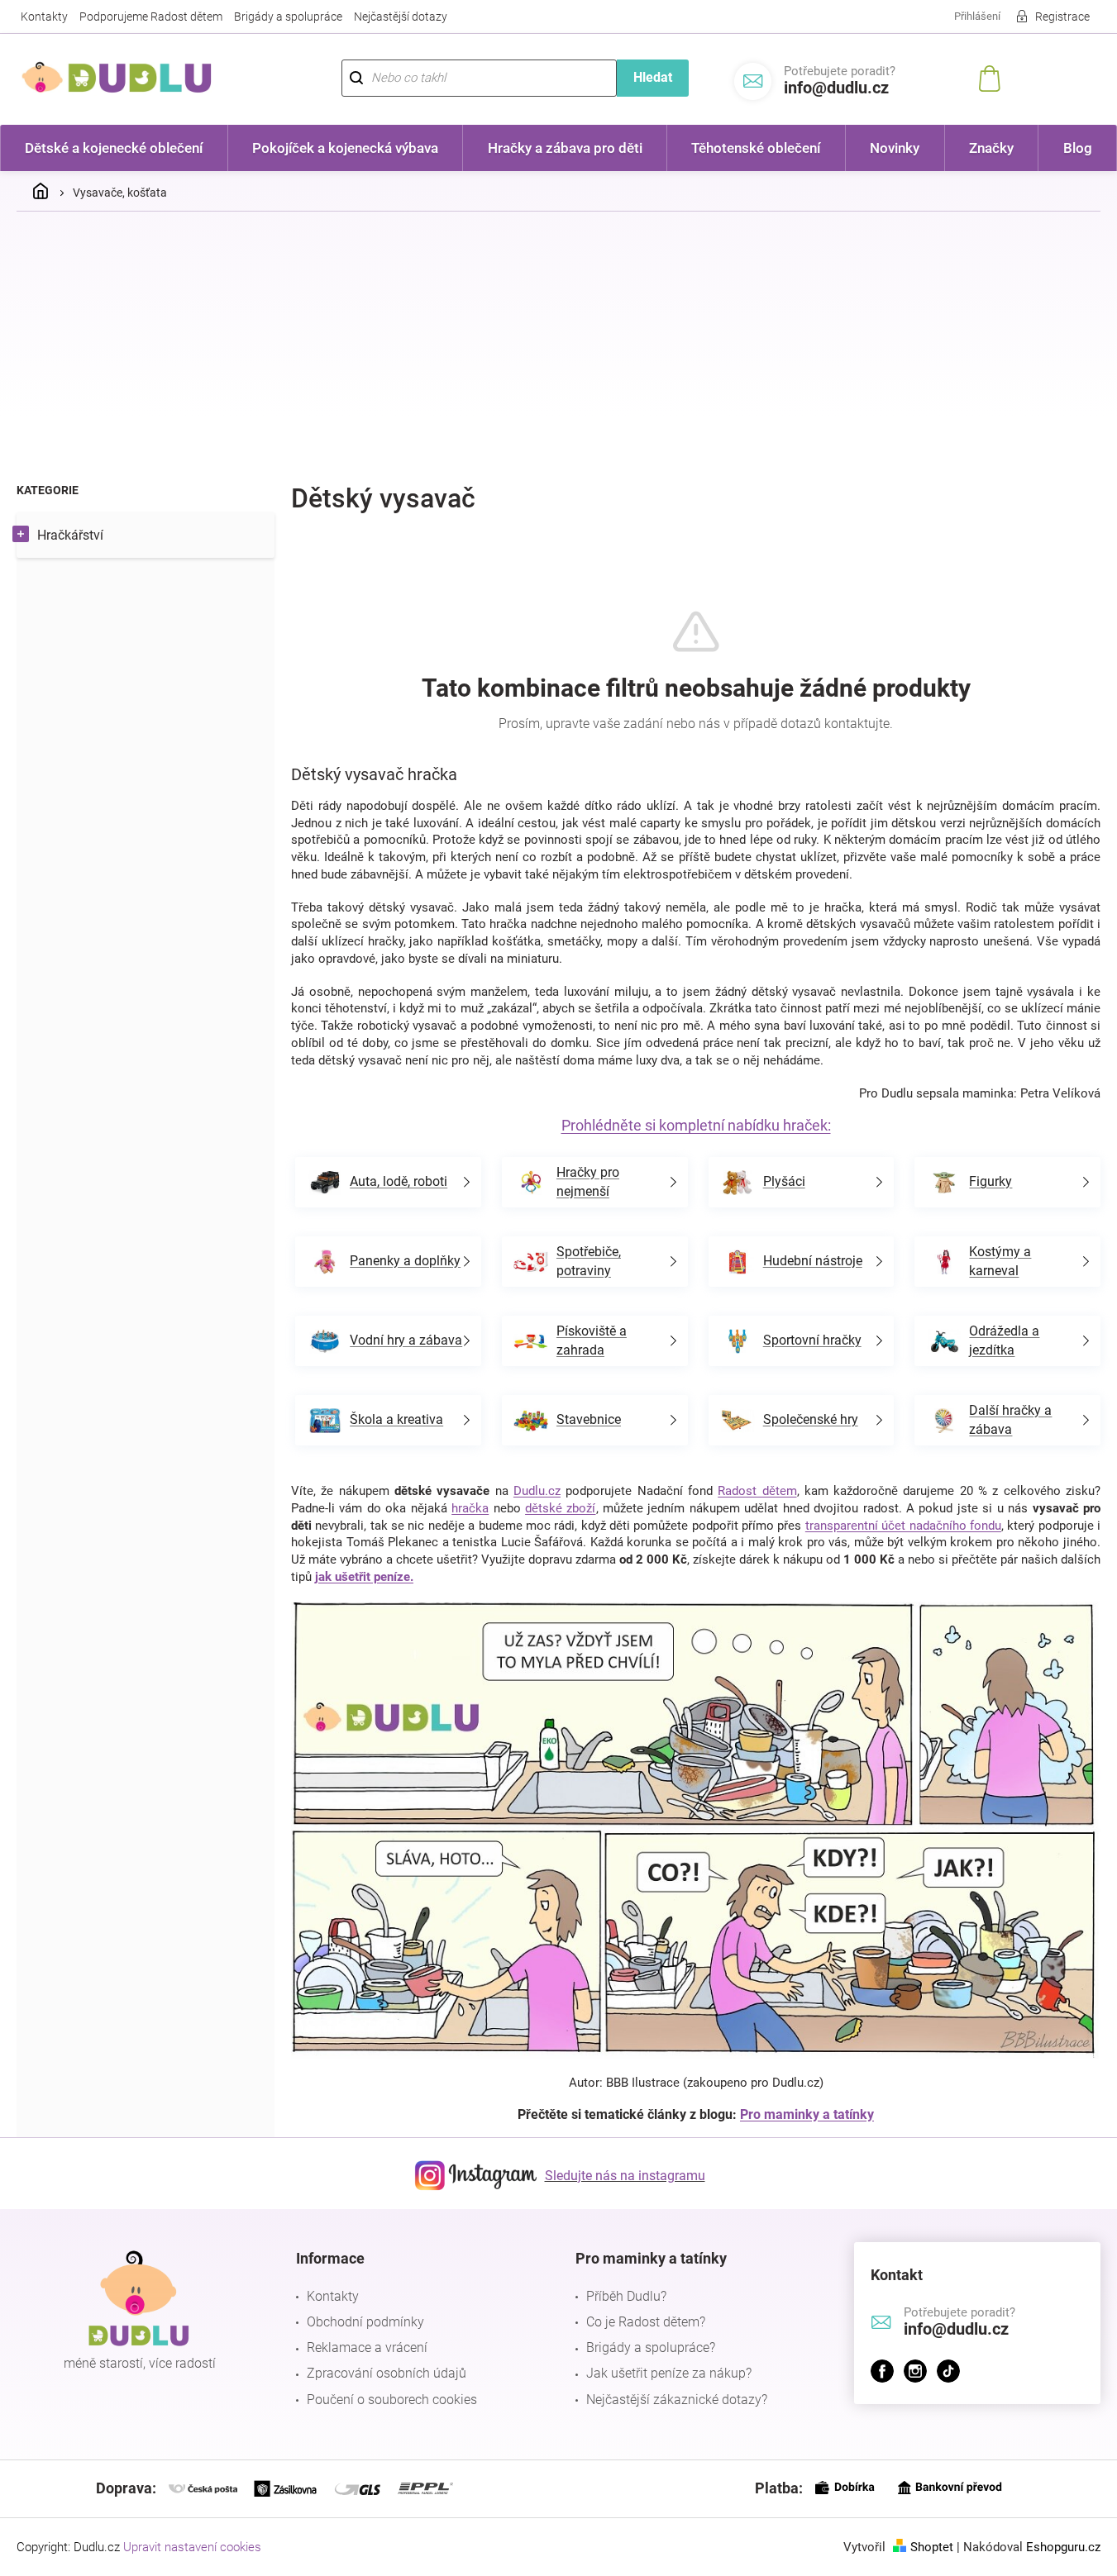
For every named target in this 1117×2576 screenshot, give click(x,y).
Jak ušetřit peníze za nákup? (669, 2373)
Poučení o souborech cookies (392, 2400)
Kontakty (44, 17)
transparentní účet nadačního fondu (903, 1526)
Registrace (1062, 17)
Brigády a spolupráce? (651, 2347)
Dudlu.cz (537, 1491)
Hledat (653, 77)
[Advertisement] (559, 348)
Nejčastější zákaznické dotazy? (677, 2400)
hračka (470, 1508)
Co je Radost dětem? (646, 2322)
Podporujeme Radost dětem (151, 17)
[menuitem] (114, 148)
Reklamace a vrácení (367, 2347)
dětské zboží (560, 1508)
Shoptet (932, 2547)
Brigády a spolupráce (288, 17)
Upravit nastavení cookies (192, 2547)
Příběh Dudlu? (626, 2296)
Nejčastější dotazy (401, 17)
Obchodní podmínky (365, 2322)
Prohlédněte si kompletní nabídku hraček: (696, 1125)
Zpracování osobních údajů (387, 2373)
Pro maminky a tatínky (807, 2114)
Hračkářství (70, 535)
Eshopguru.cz (1063, 2547)
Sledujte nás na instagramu (625, 2176)
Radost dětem (757, 1491)
